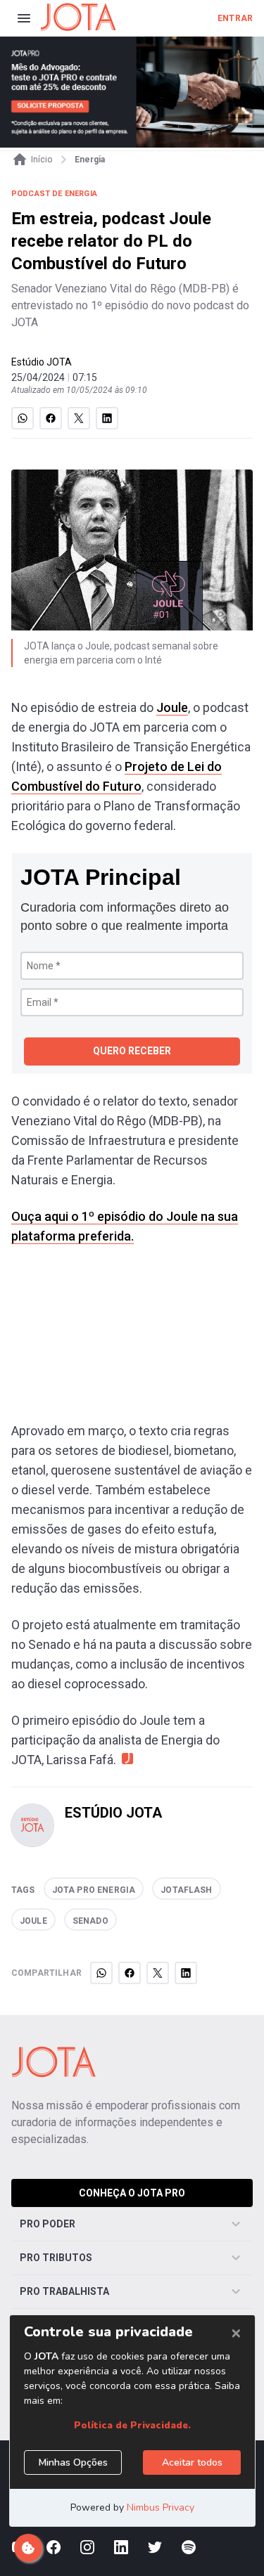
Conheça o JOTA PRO (132, 2193)
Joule (172, 707)
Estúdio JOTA (42, 362)
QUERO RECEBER (132, 1051)
